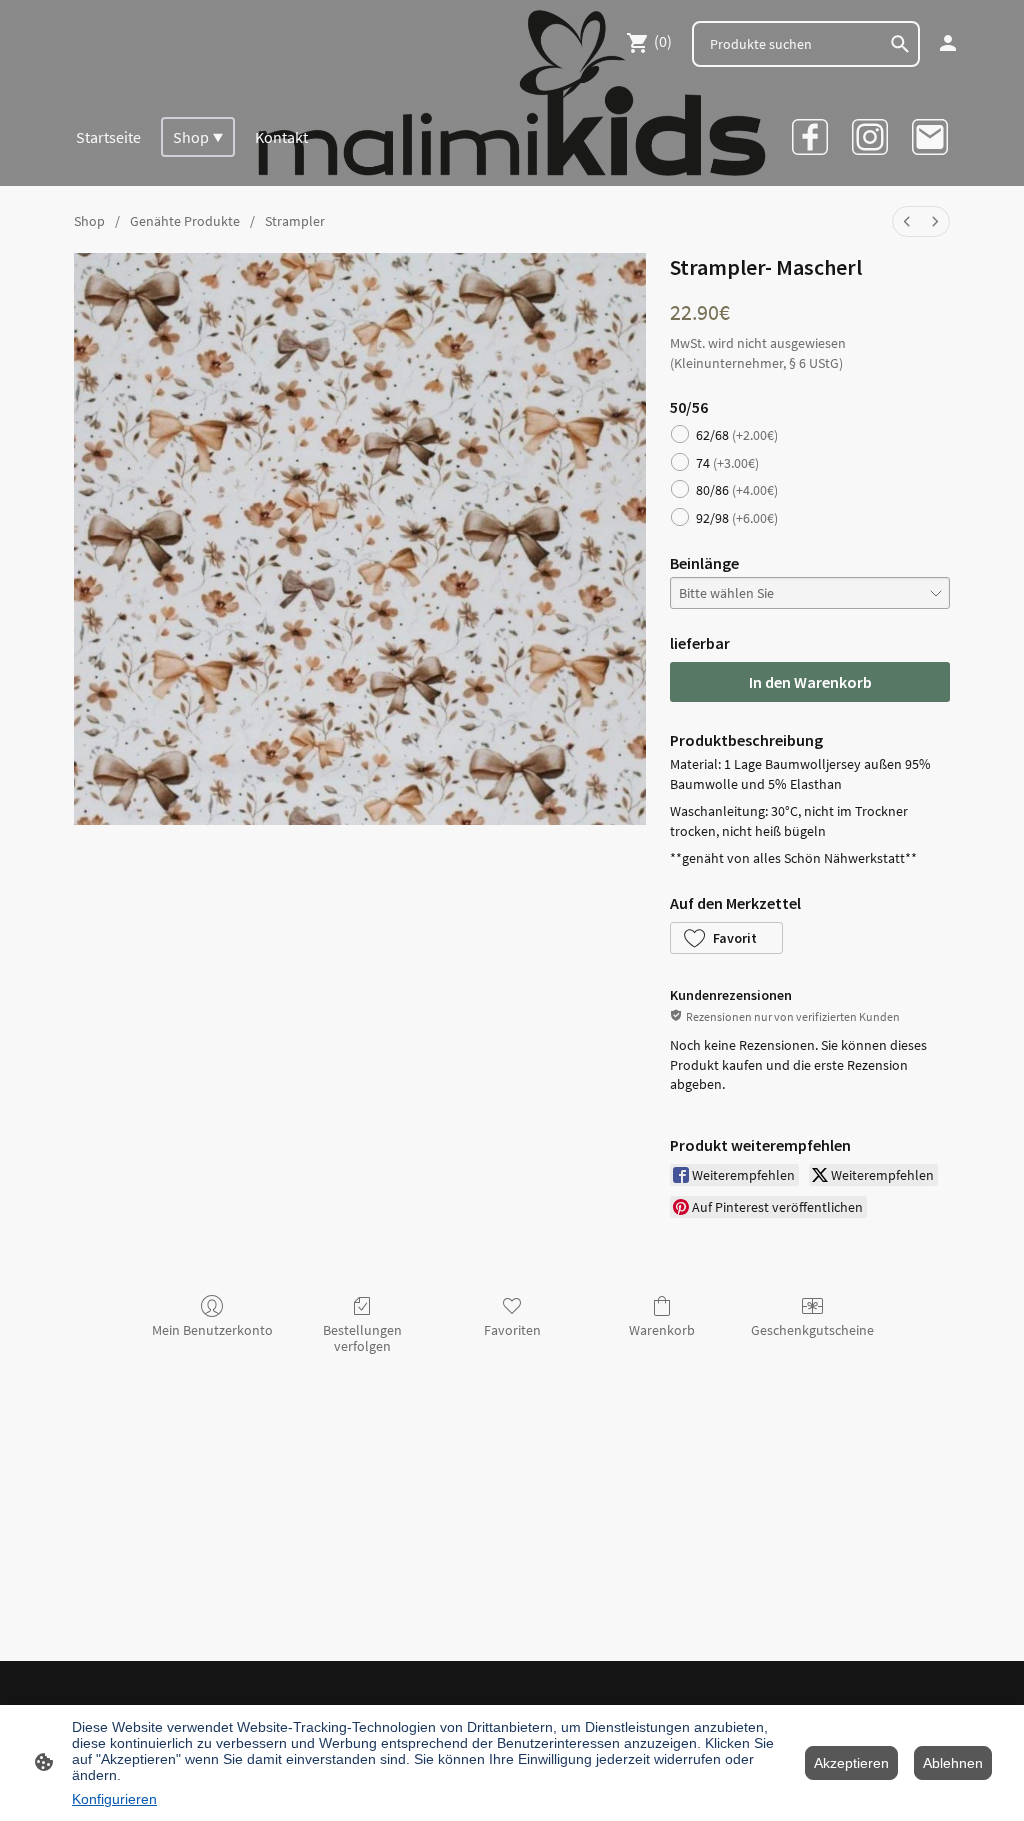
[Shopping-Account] (948, 43)
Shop (89, 221)
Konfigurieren (114, 1799)
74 (727, 463)
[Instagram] (870, 137)
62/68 (737, 435)
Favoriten (512, 1330)
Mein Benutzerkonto (212, 1330)
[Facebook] (810, 137)
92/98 (737, 518)
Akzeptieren (851, 1763)
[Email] (930, 137)
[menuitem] (907, 221)
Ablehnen (953, 1763)
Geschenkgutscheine (812, 1330)
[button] (726, 938)
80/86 (737, 490)
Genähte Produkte (185, 221)
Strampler (295, 221)
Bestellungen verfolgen (362, 1338)
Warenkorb (662, 1330)
